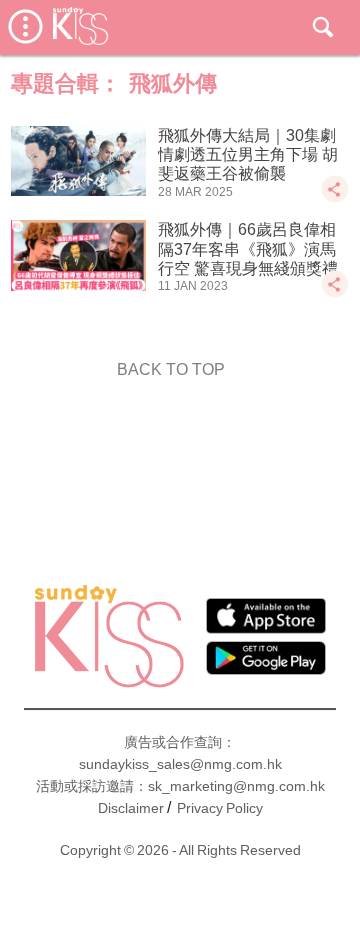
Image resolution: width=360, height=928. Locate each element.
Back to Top (171, 369)
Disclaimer (131, 808)
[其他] (335, 198)
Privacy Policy (220, 808)
